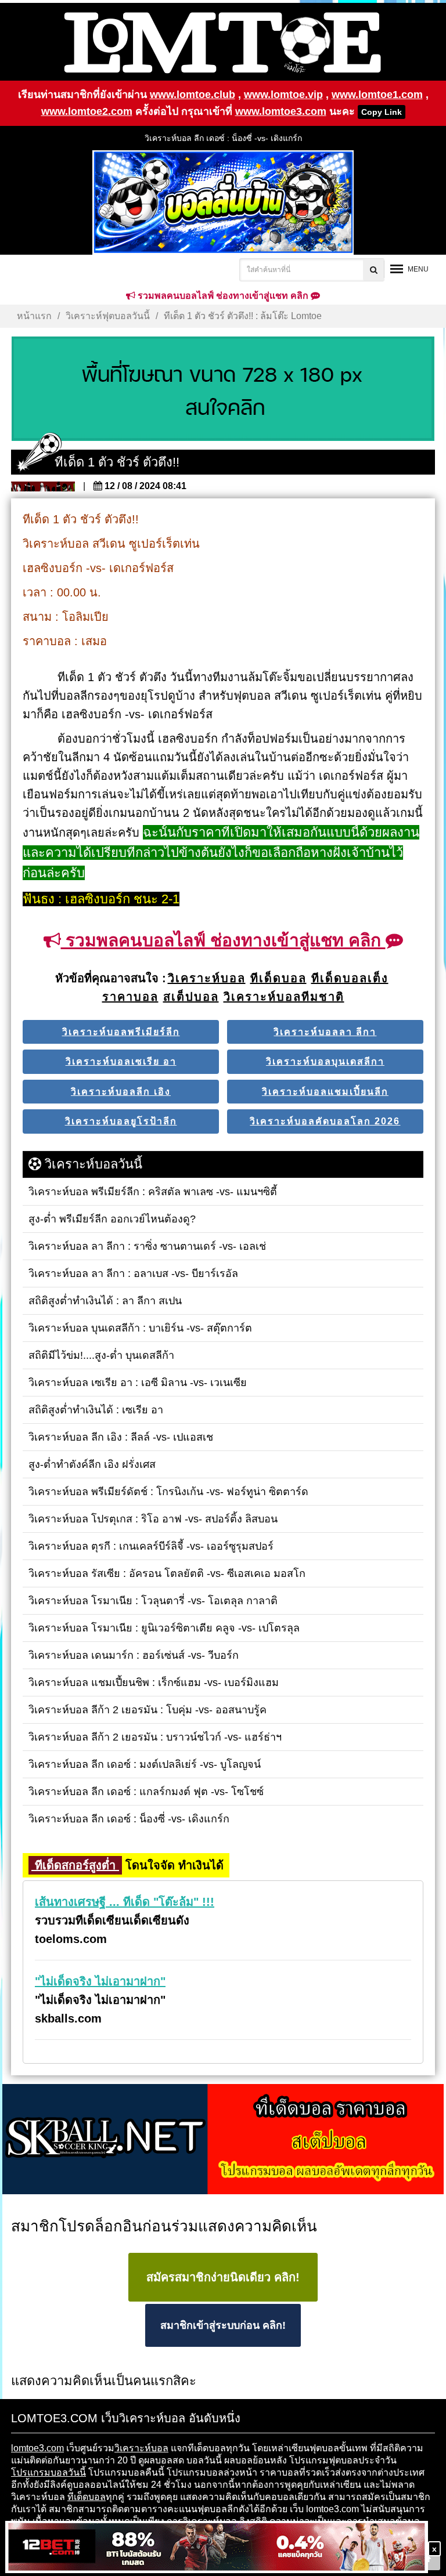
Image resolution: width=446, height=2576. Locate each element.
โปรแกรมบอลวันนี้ (48, 2472)
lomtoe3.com (37, 2448)
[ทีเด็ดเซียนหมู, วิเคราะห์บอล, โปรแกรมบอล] (223, 2140)
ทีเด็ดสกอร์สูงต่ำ (75, 1865)
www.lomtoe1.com (377, 95)
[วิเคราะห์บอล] (223, 389)
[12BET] (217, 2548)
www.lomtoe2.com (87, 111)
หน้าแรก (34, 316)
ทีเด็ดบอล (87, 2497)
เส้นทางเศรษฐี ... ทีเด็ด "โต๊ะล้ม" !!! (125, 1902)
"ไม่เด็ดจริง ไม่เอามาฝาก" (100, 1981)
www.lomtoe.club (193, 95)
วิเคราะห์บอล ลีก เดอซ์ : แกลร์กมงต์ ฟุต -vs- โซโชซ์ (223, 138)
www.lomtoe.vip (283, 95)
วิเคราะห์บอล (141, 2448)
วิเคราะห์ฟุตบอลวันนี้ (108, 316)
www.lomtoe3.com (281, 111)
